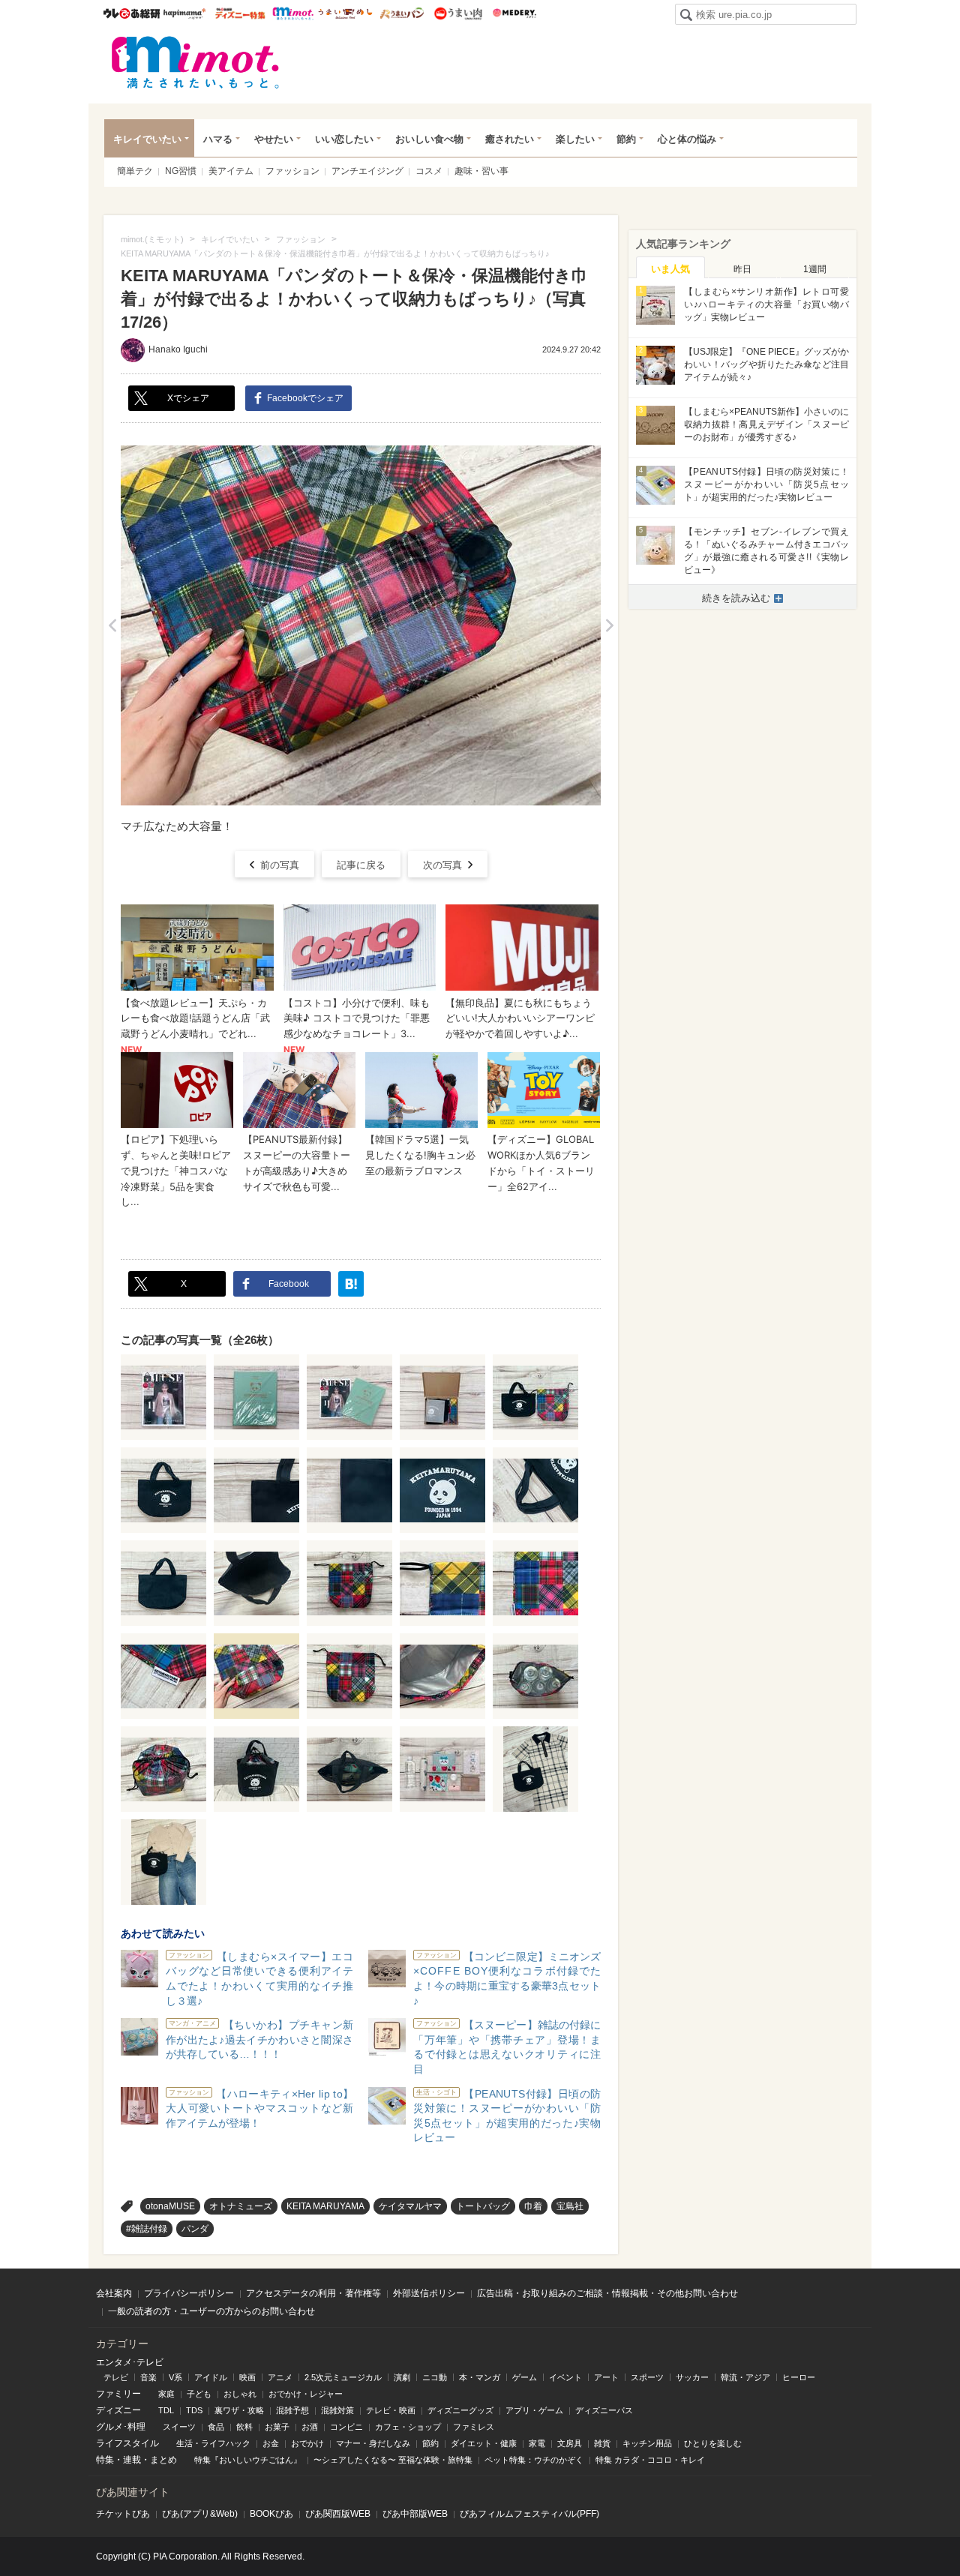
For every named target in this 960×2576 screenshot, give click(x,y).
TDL (166, 2410)
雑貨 (602, 2443)
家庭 (166, 2394)
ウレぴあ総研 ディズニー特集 (240, 13)
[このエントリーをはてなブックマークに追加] (351, 1284)
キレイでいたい (147, 139)
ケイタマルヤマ (410, 2206)
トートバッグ (483, 2206)
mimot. (293, 13)
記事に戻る (361, 865)
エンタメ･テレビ (130, 2362)
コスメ (429, 171)
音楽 (148, 2377)
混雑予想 (292, 2410)
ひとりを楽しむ (713, 2443)
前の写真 (280, 865)
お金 (271, 2443)
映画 (247, 2377)
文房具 (570, 2443)
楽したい (575, 139)
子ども (199, 2394)
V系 (175, 2377)
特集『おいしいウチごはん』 (248, 2460)
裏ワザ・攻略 (239, 2410)
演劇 (402, 2377)
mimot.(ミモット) (196, 62)
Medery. (514, 13)
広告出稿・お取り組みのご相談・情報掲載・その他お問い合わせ (607, 2293)
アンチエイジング (367, 171)
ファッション (292, 171)
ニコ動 (435, 2377)
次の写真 (442, 865)
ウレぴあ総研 (132, 13)
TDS (194, 2410)
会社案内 (114, 2293)
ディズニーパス (604, 2410)
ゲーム (525, 2377)
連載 (132, 2460)
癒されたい (510, 139)
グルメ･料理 (121, 2427)
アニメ (280, 2377)
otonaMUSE (170, 2206)
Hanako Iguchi (178, 349)
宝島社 (570, 2206)
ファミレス (474, 2427)
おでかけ (307, 2443)
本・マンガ (480, 2377)
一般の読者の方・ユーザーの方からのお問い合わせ (211, 2311)
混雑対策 (337, 2410)
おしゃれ (240, 2394)
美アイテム (231, 171)
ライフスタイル (127, 2443)
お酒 (310, 2427)
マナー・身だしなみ (373, 2443)
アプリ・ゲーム (534, 2410)
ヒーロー (799, 2377)
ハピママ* (184, 13)
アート (606, 2377)
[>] (609, 625)
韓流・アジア (745, 2377)
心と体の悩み (687, 139)
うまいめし (345, 13)
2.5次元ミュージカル (343, 2377)
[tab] (670, 268)
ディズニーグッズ (460, 2410)
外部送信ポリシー (429, 2293)
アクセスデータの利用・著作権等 (313, 2293)
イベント (565, 2377)
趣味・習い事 (481, 171)
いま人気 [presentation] (670, 269)
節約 (626, 139)
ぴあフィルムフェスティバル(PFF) (529, 2514)
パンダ (195, 2229)
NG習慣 (181, 171)
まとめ (163, 2460)
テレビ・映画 (391, 2410)
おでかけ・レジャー (306, 2394)
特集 (105, 2460)
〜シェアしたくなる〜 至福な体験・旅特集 (393, 2460)
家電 (537, 2443)
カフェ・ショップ (408, 2427)
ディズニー (118, 2410)
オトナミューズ (241, 2206)
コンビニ (346, 2427)
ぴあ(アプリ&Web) (200, 2514)
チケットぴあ (123, 2514)
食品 (216, 2427)
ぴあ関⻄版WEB (338, 2514)
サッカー (692, 2377)
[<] (112, 625)
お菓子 (277, 2427)
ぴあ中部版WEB (415, 2514)
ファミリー (118, 2394)
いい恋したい (344, 139)
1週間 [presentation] (815, 269)
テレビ (116, 2377)
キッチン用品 (647, 2443)
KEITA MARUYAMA (325, 2206)
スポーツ (647, 2377)
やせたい (274, 139)
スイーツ (179, 2427)
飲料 (244, 2427)
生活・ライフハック (213, 2443)
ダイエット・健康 (484, 2443)
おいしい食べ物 (429, 139)
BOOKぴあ (271, 2514)
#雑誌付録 (147, 2229)
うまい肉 (458, 13)
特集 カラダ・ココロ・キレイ (650, 2460)
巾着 (533, 2206)
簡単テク (135, 171)
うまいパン (402, 13)
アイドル (211, 2377)
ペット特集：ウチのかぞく (534, 2460)
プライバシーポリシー (189, 2293)
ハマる (218, 139)
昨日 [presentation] (742, 269)
